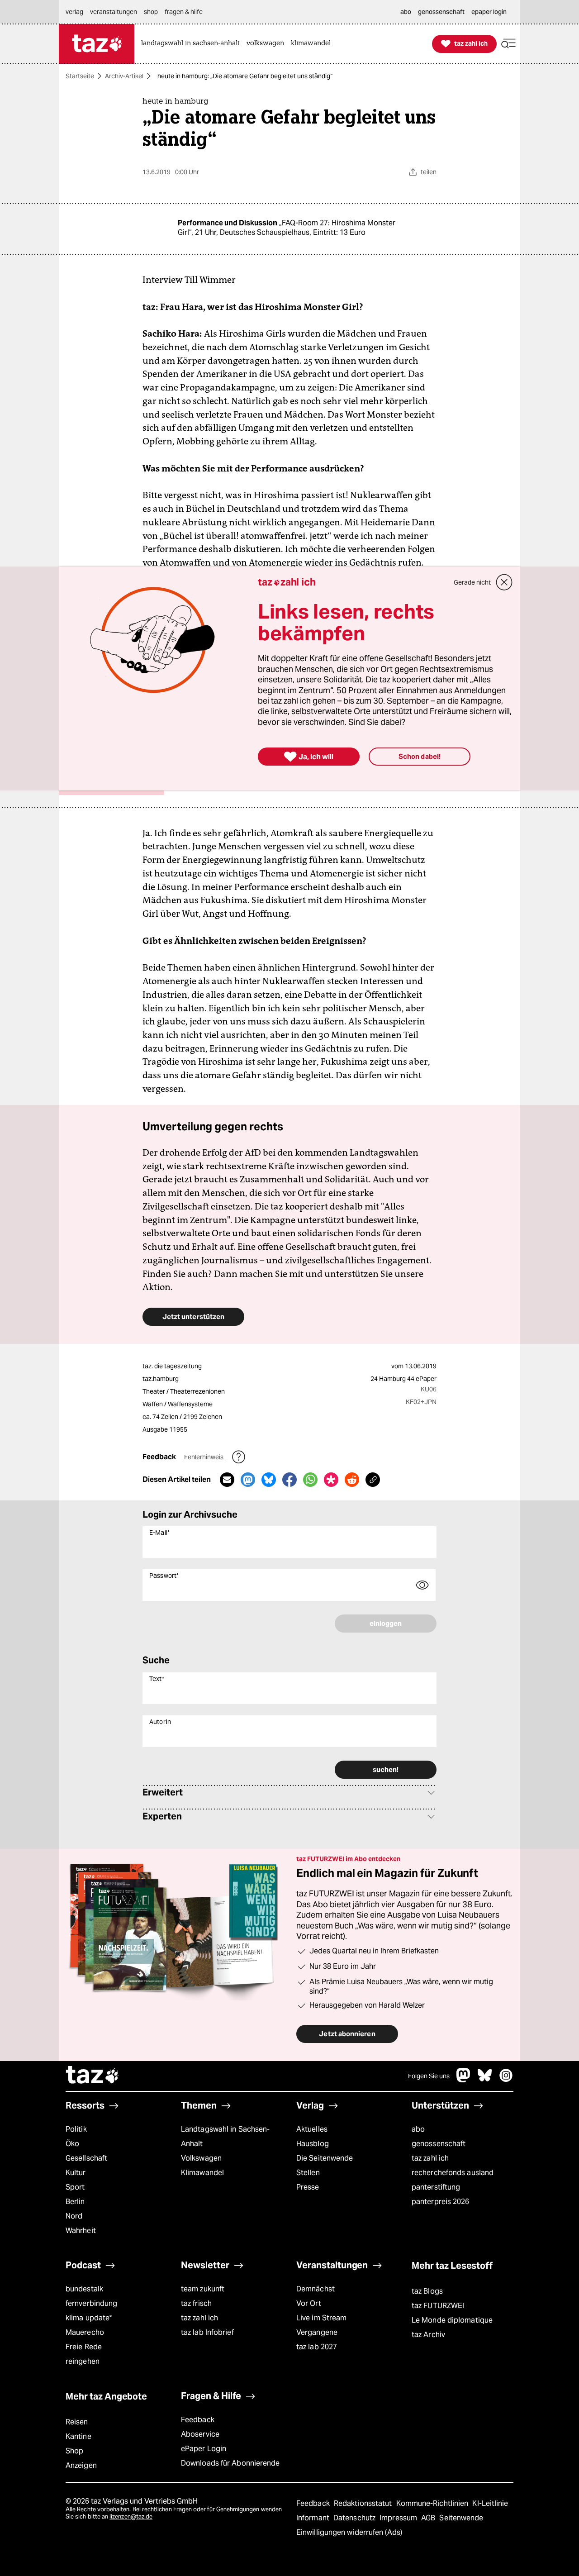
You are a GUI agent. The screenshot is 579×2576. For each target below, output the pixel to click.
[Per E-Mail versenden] (227, 1480)
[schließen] (504, 582)
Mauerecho (85, 2332)
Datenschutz (355, 2518)
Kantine (78, 2436)
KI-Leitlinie (490, 2503)
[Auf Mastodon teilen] (248, 1480)
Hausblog (313, 2144)
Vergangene (317, 2332)
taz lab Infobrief (207, 2332)
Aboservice (200, 2434)
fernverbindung (91, 2303)
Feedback (198, 2420)
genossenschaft (439, 2144)
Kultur (76, 2173)
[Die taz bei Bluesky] (485, 2080)
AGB (429, 2518)
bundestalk (84, 2289)
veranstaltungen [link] (114, 12)
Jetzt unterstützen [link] (193, 1317)
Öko (72, 2144)
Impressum (399, 2518)
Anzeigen (81, 2465)
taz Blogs (427, 2291)
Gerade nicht (472, 582)
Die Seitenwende (325, 2158)
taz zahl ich (430, 2158)
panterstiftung (436, 2187)
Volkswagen (201, 2158)
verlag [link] (74, 12)
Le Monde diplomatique (452, 2320)
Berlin (75, 2202)
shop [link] (151, 12)
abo (418, 2129)
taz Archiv (428, 2335)
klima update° (89, 2318)
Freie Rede (84, 2347)
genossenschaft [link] (441, 12)
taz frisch (196, 2303)
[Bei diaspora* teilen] (331, 1480)
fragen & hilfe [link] (184, 12)
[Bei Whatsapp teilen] (310, 1480)
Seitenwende (461, 2518)
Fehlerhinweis (204, 1457)
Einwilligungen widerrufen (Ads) (349, 2532)
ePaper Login (204, 2449)
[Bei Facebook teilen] (289, 1480)
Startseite (80, 76)
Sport (75, 2187)
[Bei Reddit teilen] (352, 1480)
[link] (193, 44)
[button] (508, 44)
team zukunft (203, 2289)
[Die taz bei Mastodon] (464, 2080)
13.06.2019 (421, 1366)
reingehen (83, 2361)
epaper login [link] (489, 12)
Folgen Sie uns (429, 2076)
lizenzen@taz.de (131, 2516)
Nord (74, 2216)
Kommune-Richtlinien (433, 2503)
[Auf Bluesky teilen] (269, 1480)
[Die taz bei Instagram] (506, 2080)
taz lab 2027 (317, 2347)
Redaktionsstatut (364, 2503)
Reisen (77, 2422)
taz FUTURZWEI (438, 2306)
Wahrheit (81, 2231)
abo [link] (406, 12)
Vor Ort (309, 2303)
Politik (76, 2129)
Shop (74, 2451)
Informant (314, 2518)
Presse (308, 2187)
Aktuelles (312, 2129)
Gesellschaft (86, 2158)
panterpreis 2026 (441, 2202)
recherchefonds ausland (453, 2173)
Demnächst (316, 2289)
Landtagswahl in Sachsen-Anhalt (225, 2136)
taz (93, 2076)
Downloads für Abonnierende (230, 2463)
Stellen (308, 2173)
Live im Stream (321, 2318)
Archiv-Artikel (124, 76)
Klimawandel (202, 2173)
